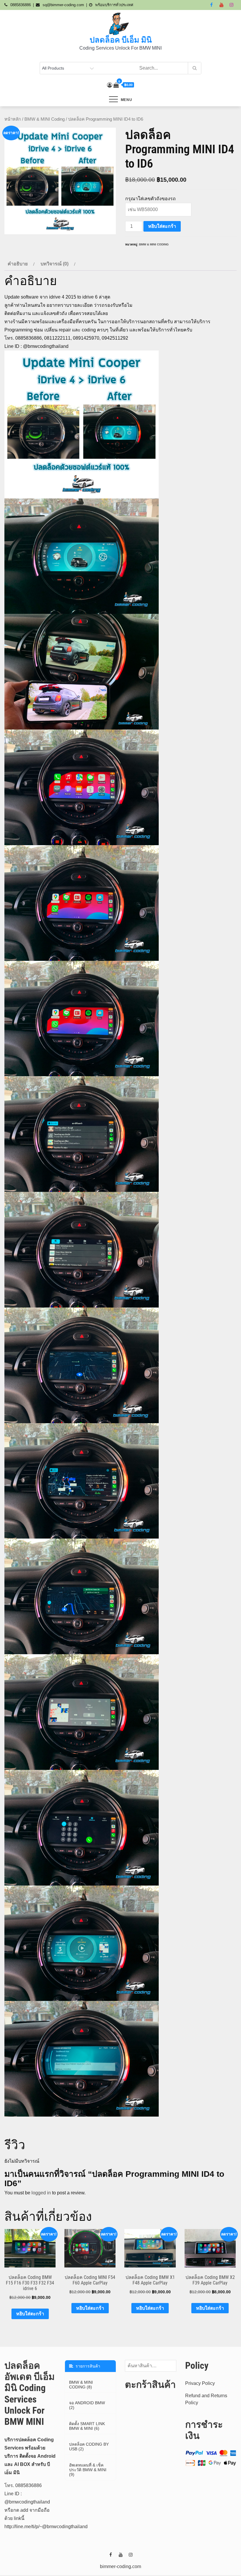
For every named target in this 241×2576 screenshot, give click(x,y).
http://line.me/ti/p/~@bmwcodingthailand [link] (46, 2527)
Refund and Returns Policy (206, 2399)
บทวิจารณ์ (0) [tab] (55, 264)
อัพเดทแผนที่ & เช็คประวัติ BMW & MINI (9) (88, 2470)
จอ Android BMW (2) (87, 2405)
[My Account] (110, 85)
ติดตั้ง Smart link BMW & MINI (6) (87, 2426)
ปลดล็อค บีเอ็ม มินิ (121, 40)
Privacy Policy (200, 2383)
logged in (41, 2193)
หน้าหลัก (13, 119)
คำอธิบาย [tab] (18, 264)
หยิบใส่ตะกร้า (162, 226)
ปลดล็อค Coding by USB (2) (89, 2447)
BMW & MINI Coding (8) (81, 2385)
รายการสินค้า (87, 2366)
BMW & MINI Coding (45, 119)
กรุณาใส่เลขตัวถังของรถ (150, 199)
